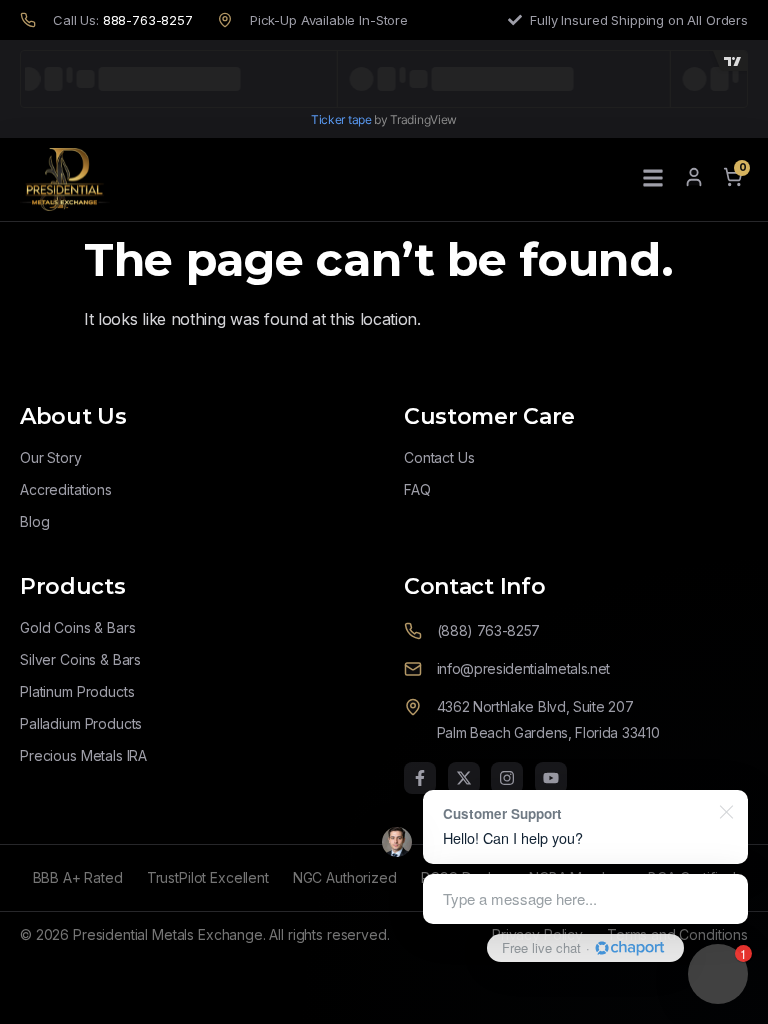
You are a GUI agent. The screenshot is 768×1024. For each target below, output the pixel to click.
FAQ (417, 489)
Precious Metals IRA (83, 755)
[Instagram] (507, 778)
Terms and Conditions (677, 934)
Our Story (51, 457)
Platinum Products (77, 691)
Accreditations (66, 489)
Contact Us (439, 457)
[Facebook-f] (420, 778)
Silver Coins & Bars (80, 659)
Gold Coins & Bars (77, 627)
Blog (34, 521)
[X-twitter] (464, 778)
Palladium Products (81, 723)
